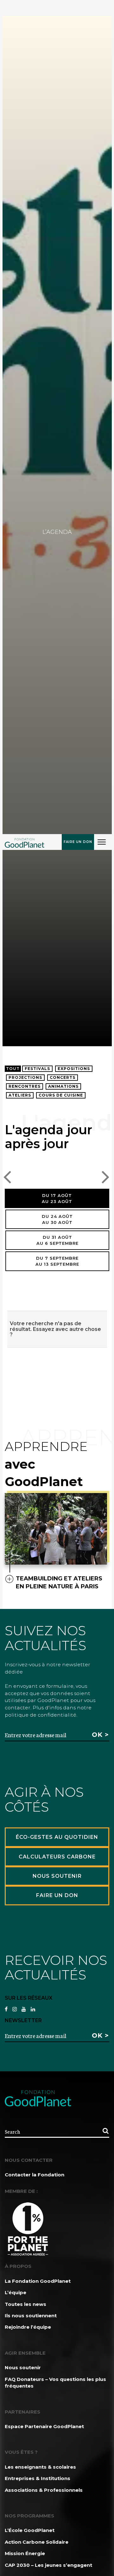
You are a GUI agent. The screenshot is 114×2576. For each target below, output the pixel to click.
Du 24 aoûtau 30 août (57, 1219)
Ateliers (20, 1095)
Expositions (74, 1069)
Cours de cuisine (61, 1095)
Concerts (63, 1077)
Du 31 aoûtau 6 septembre (57, 1240)
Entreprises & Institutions (38, 2478)
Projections (25, 1077)
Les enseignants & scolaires (40, 2467)
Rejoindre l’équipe (28, 2327)
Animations (63, 1086)
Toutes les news (25, 2304)
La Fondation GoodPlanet (38, 2281)
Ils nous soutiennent (31, 2316)
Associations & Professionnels (44, 2490)
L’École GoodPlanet (30, 2530)
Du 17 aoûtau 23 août (57, 1198)
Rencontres (25, 1086)
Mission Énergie (25, 2553)
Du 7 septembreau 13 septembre (57, 1261)
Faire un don (78, 842)
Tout (13, 1069)
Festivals (37, 1069)
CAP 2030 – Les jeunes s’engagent (48, 2565)
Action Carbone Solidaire (37, 2542)
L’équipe (16, 2292)
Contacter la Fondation (35, 2175)
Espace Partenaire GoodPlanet (44, 2426)
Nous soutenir (23, 2367)
